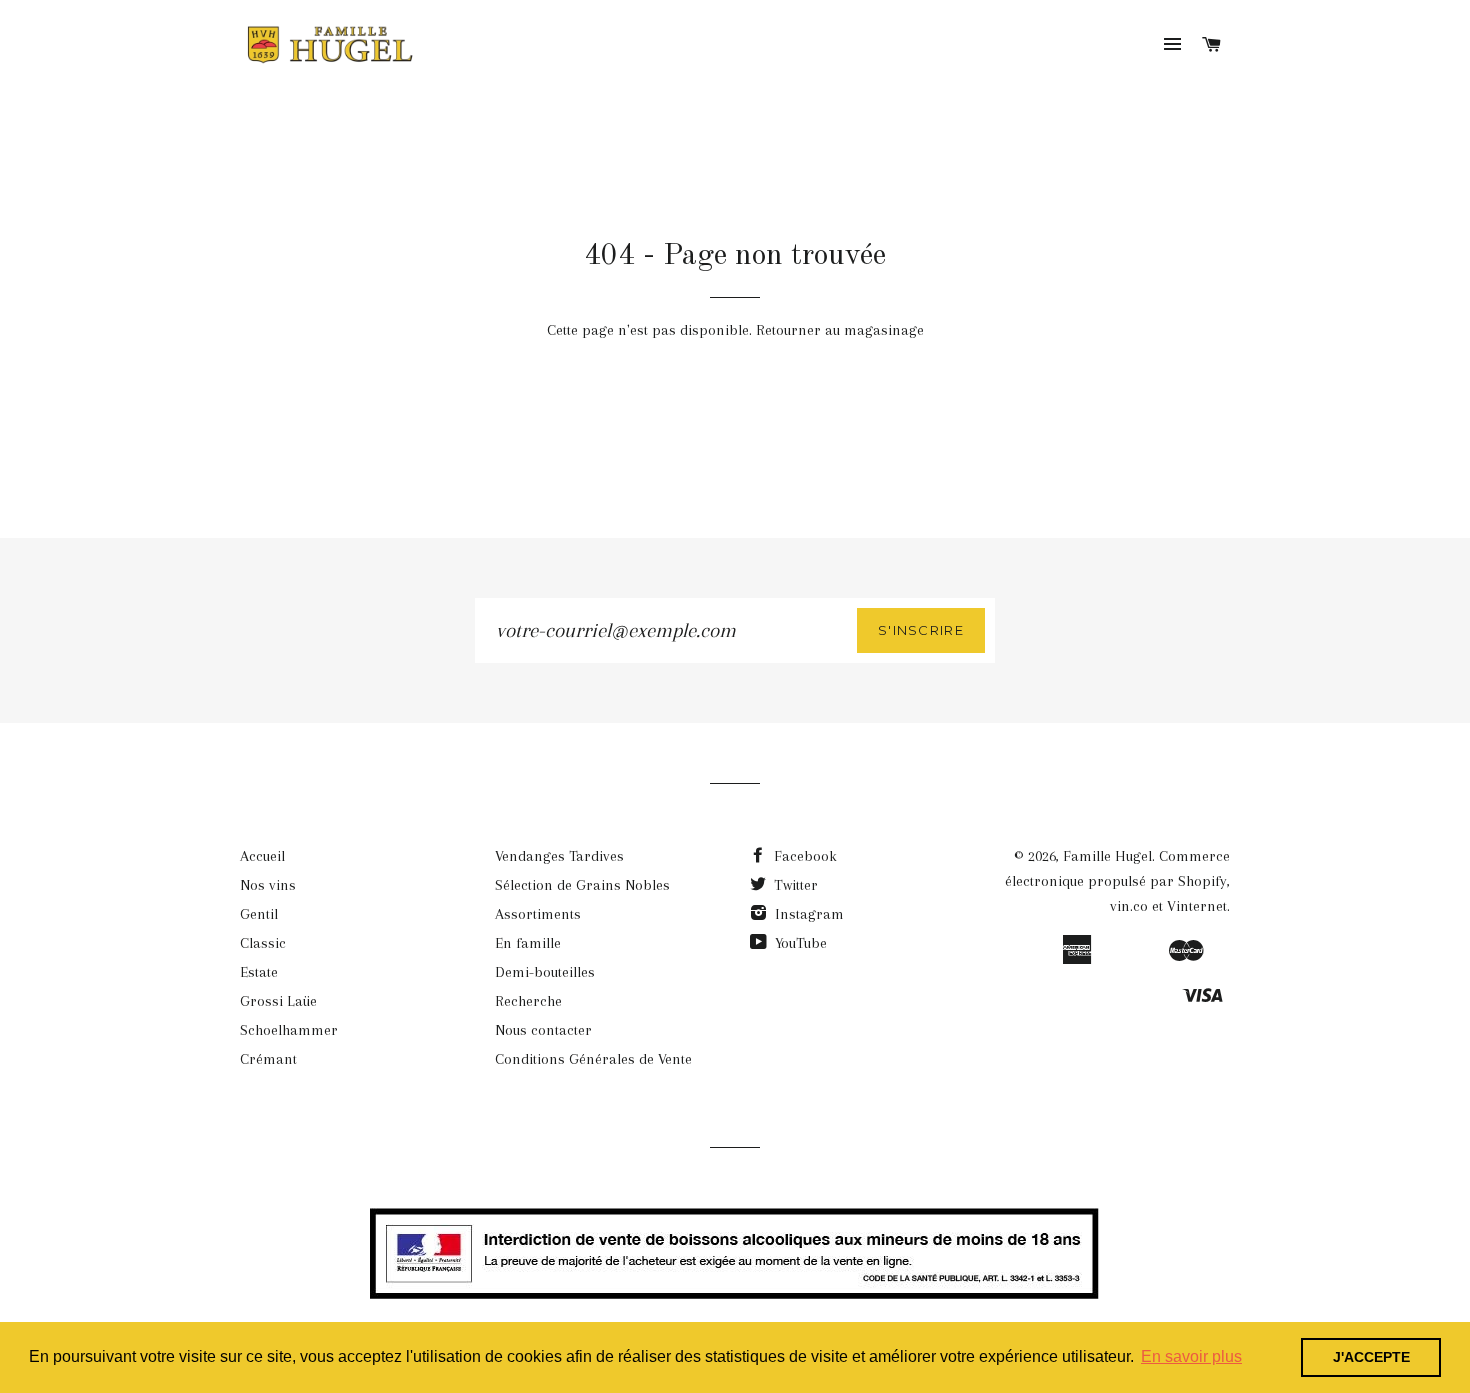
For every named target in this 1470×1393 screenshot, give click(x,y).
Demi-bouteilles (545, 972)
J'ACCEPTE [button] (1371, 1357)
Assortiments (538, 914)
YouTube (799, 943)
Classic (263, 943)
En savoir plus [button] (1191, 1356)
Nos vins (268, 885)
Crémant (268, 1059)
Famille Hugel (1107, 856)
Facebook (803, 856)
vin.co (1129, 906)
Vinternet (1197, 906)
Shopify (1202, 881)
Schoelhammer (289, 1030)
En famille (528, 943)
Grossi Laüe (278, 1001)
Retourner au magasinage (840, 330)
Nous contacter (543, 1030)
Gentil (259, 914)
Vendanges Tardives (559, 856)
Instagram (807, 914)
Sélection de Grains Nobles (582, 885)
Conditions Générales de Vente (593, 1059)
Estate (259, 972)
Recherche (528, 1001)
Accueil (262, 856)
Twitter (794, 885)
